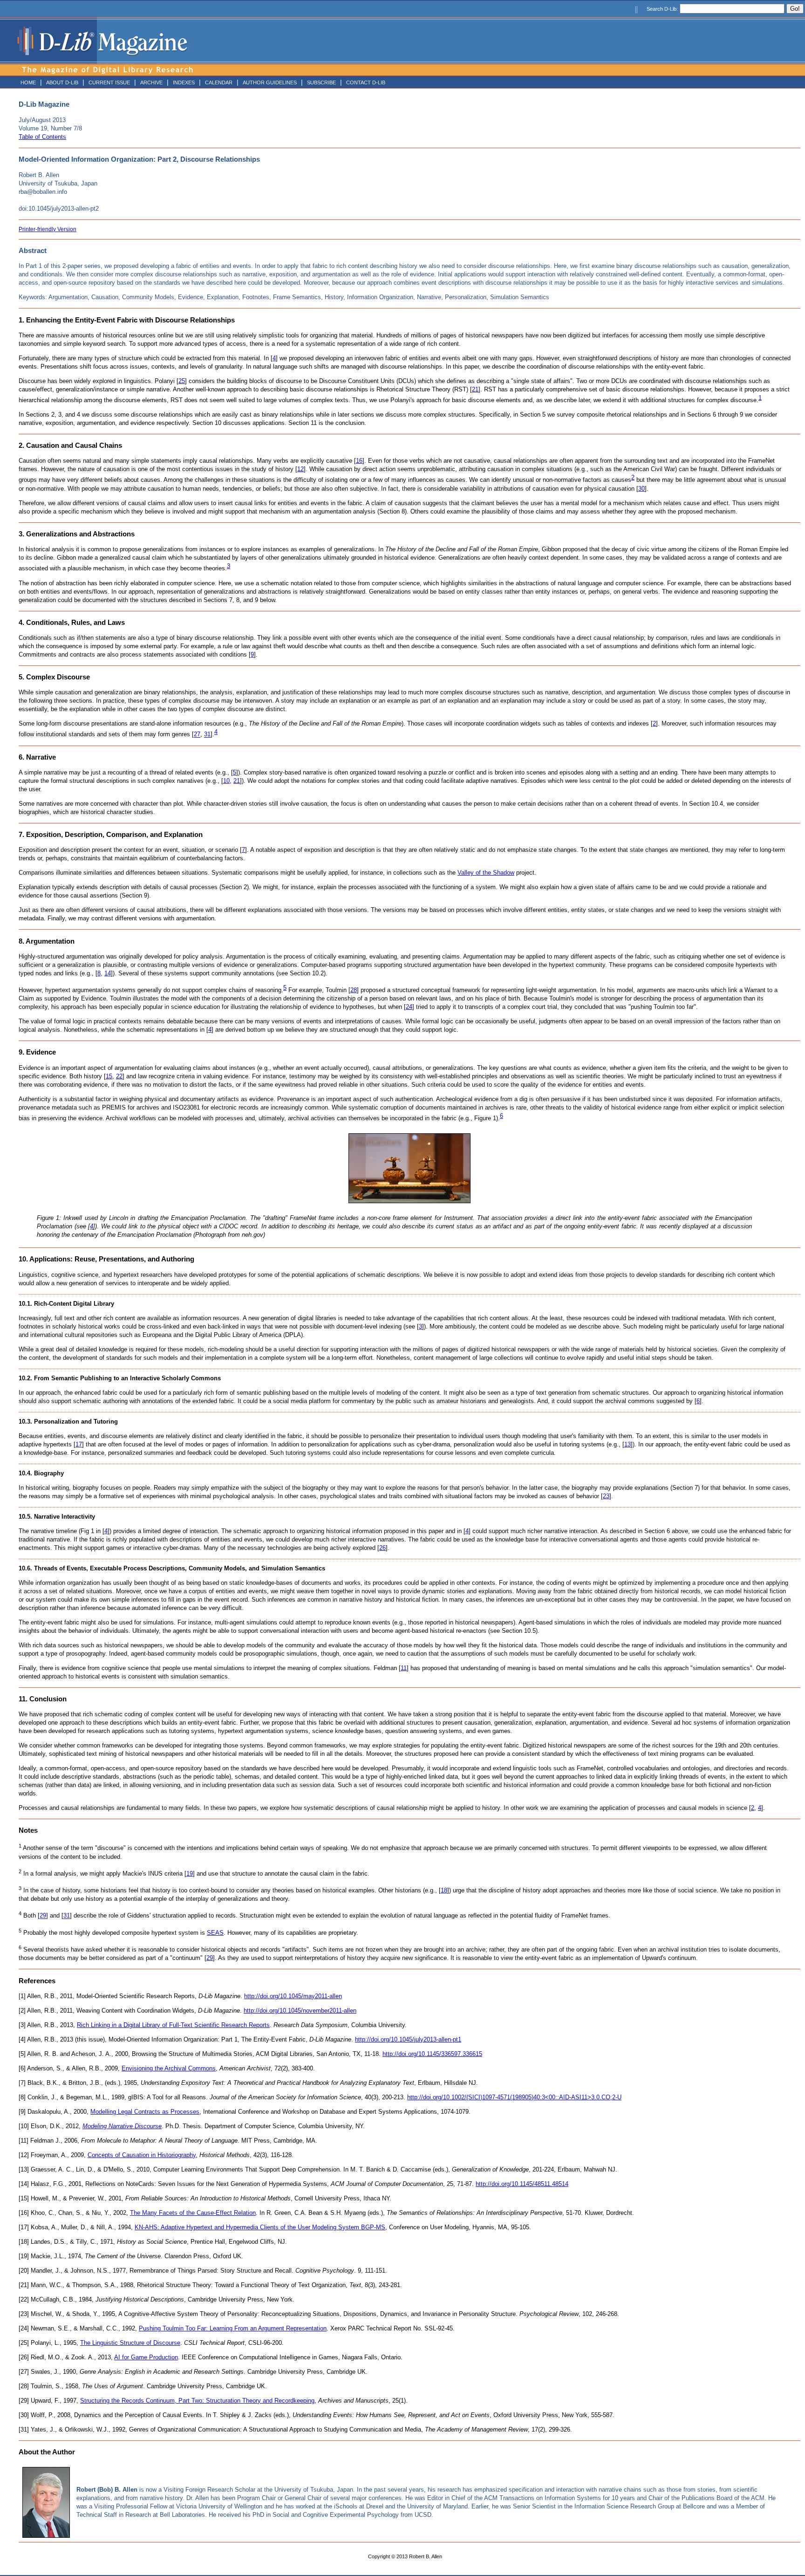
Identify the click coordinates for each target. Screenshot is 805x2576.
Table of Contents (42, 137)
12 (300, 469)
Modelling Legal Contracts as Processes (145, 2112)
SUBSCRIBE (321, 82)
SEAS (215, 1933)
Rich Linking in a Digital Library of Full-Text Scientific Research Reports (173, 2025)
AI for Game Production (146, 2357)
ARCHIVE (151, 82)
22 (119, 1076)
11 (404, 1668)
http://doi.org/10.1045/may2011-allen (293, 1996)
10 (226, 781)
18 (444, 1890)
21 (475, 389)
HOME (28, 82)
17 (79, 1444)
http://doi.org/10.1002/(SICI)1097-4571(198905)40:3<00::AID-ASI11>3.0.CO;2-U (514, 2097)
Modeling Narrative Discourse (122, 2126)
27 (197, 735)
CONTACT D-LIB (366, 82)
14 (108, 973)
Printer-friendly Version (48, 229)
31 (207, 735)
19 (190, 1874)
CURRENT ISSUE (109, 82)
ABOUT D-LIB (62, 82)
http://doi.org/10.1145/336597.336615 (432, 2054)
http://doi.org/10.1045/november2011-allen (300, 2011)
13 (628, 1444)
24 (409, 1007)
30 (641, 489)
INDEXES (184, 82)
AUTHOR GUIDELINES (270, 82)
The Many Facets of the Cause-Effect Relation (193, 2213)
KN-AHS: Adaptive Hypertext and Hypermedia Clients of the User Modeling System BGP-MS (260, 2227)
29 (43, 1916)
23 (606, 1496)
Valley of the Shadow (486, 873)
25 (182, 381)
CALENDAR (219, 82)
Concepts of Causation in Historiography (142, 2155)
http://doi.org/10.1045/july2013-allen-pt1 (408, 2039)
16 (359, 461)
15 (109, 1076)
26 (382, 1548)
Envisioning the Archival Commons (169, 2068)
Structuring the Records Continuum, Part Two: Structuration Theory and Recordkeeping (197, 2401)
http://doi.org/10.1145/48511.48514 (522, 2184)
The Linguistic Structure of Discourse (130, 2343)
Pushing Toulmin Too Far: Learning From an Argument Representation (233, 2328)
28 (354, 990)
